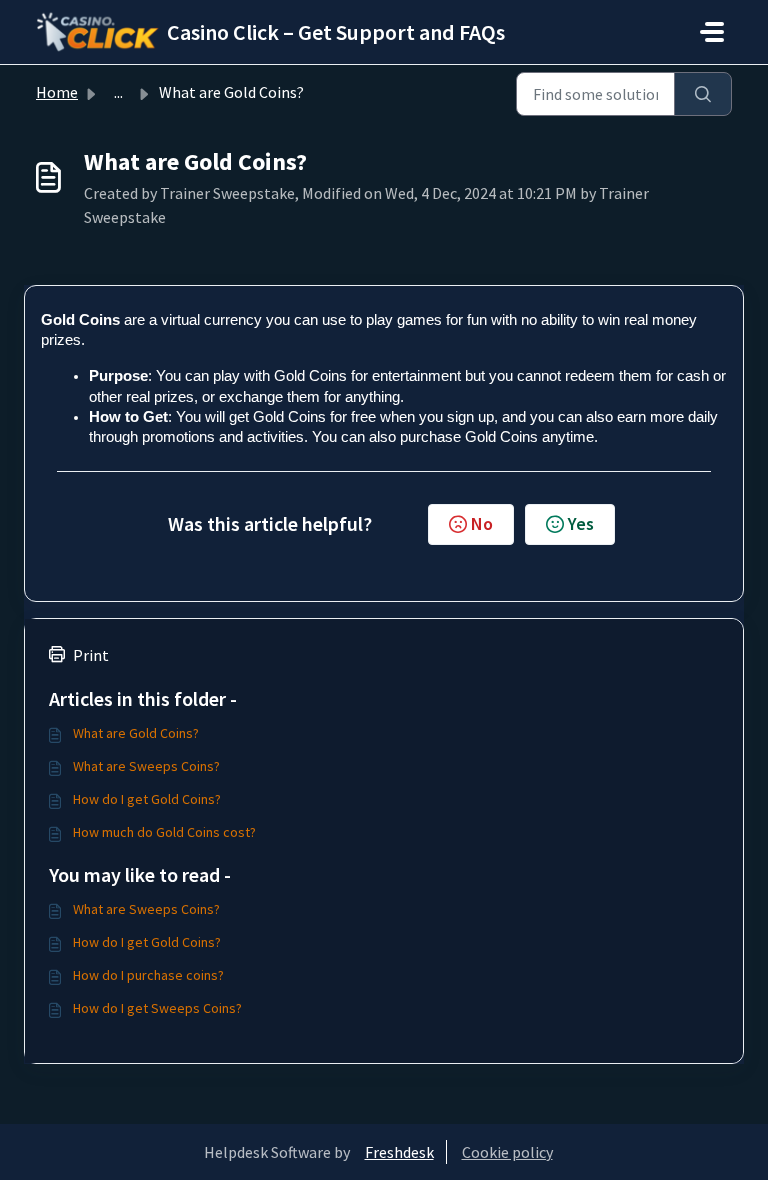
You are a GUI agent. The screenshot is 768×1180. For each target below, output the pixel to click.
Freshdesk (399, 1152)
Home (57, 92)
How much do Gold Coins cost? (164, 832)
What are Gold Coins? (136, 733)
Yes (581, 523)
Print (91, 655)
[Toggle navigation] (712, 32)
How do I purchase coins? (148, 975)
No (482, 523)
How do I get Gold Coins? (147, 799)
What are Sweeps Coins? (146, 766)
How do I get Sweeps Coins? (157, 1008)
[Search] (703, 94)
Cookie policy (507, 1152)
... (118, 92)
